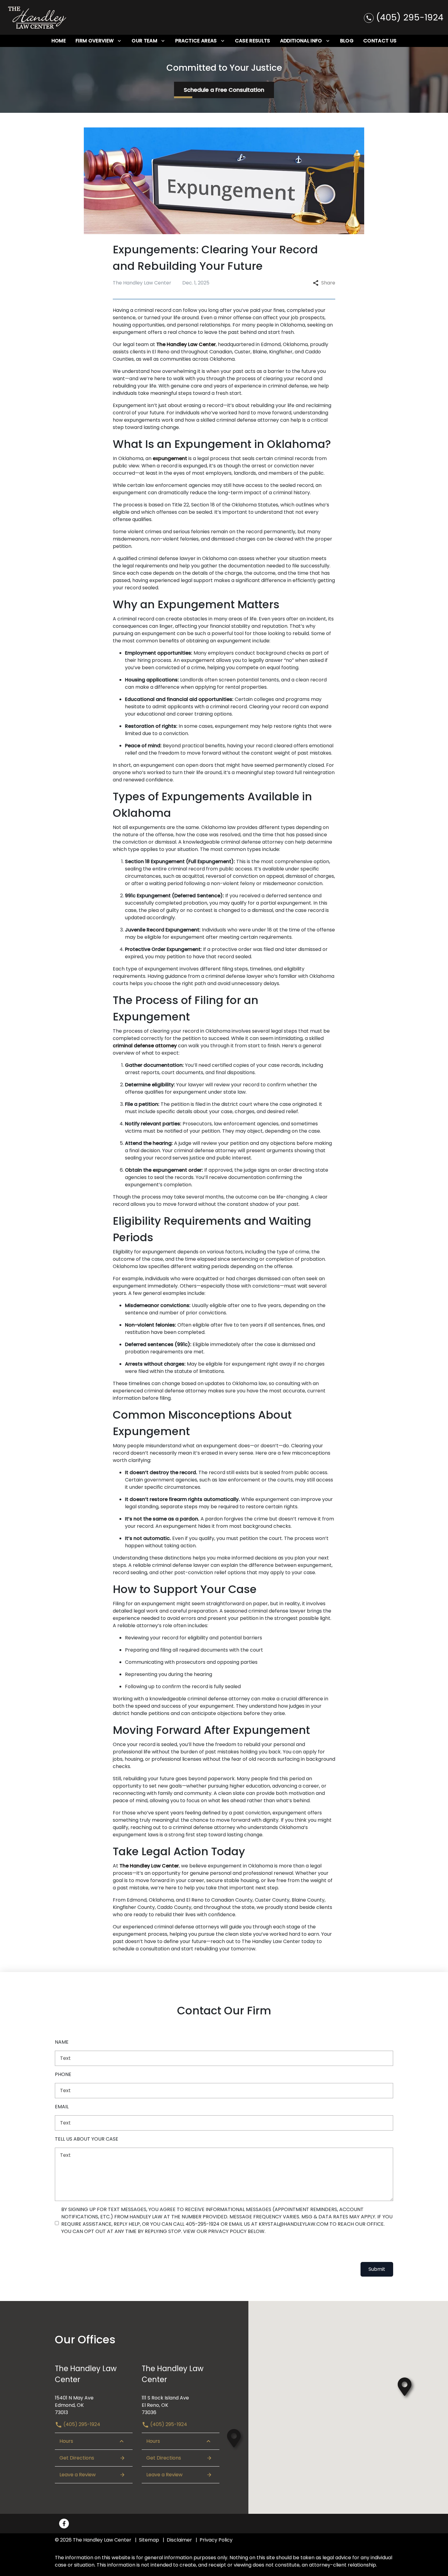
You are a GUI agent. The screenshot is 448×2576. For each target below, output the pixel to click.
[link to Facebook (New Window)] (64, 2524)
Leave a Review (78, 2475)
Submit (377, 2269)
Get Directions (77, 2458)
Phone (63, 2074)
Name (62, 2042)
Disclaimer (179, 2540)
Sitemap (149, 2540)
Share (328, 283)
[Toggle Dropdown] (119, 41)
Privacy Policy (216, 2540)
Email (62, 2107)
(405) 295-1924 (81, 2424)
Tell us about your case (87, 2139)
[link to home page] (37, 17)
